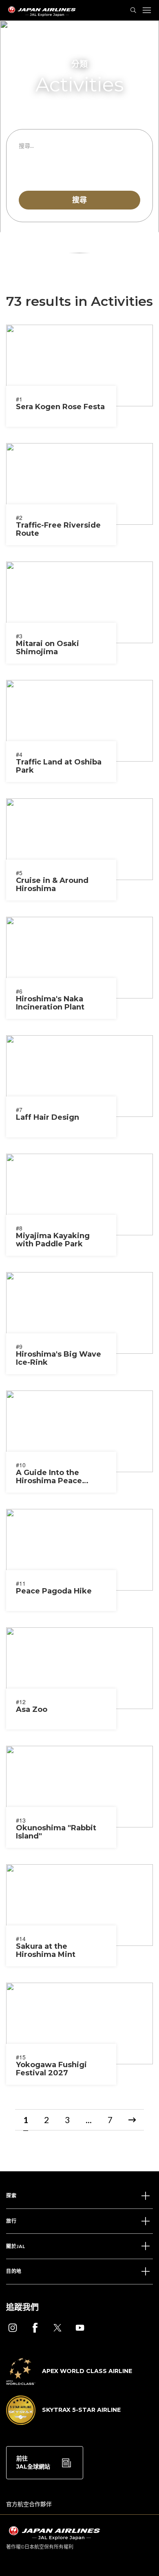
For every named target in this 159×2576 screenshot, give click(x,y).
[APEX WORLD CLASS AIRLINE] (69, 2382)
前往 (33, 2462)
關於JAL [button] (16, 2246)
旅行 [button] (11, 2221)
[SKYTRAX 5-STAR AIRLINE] (63, 2422)
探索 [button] (11, 2196)
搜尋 (79, 200)
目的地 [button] (14, 2271)
